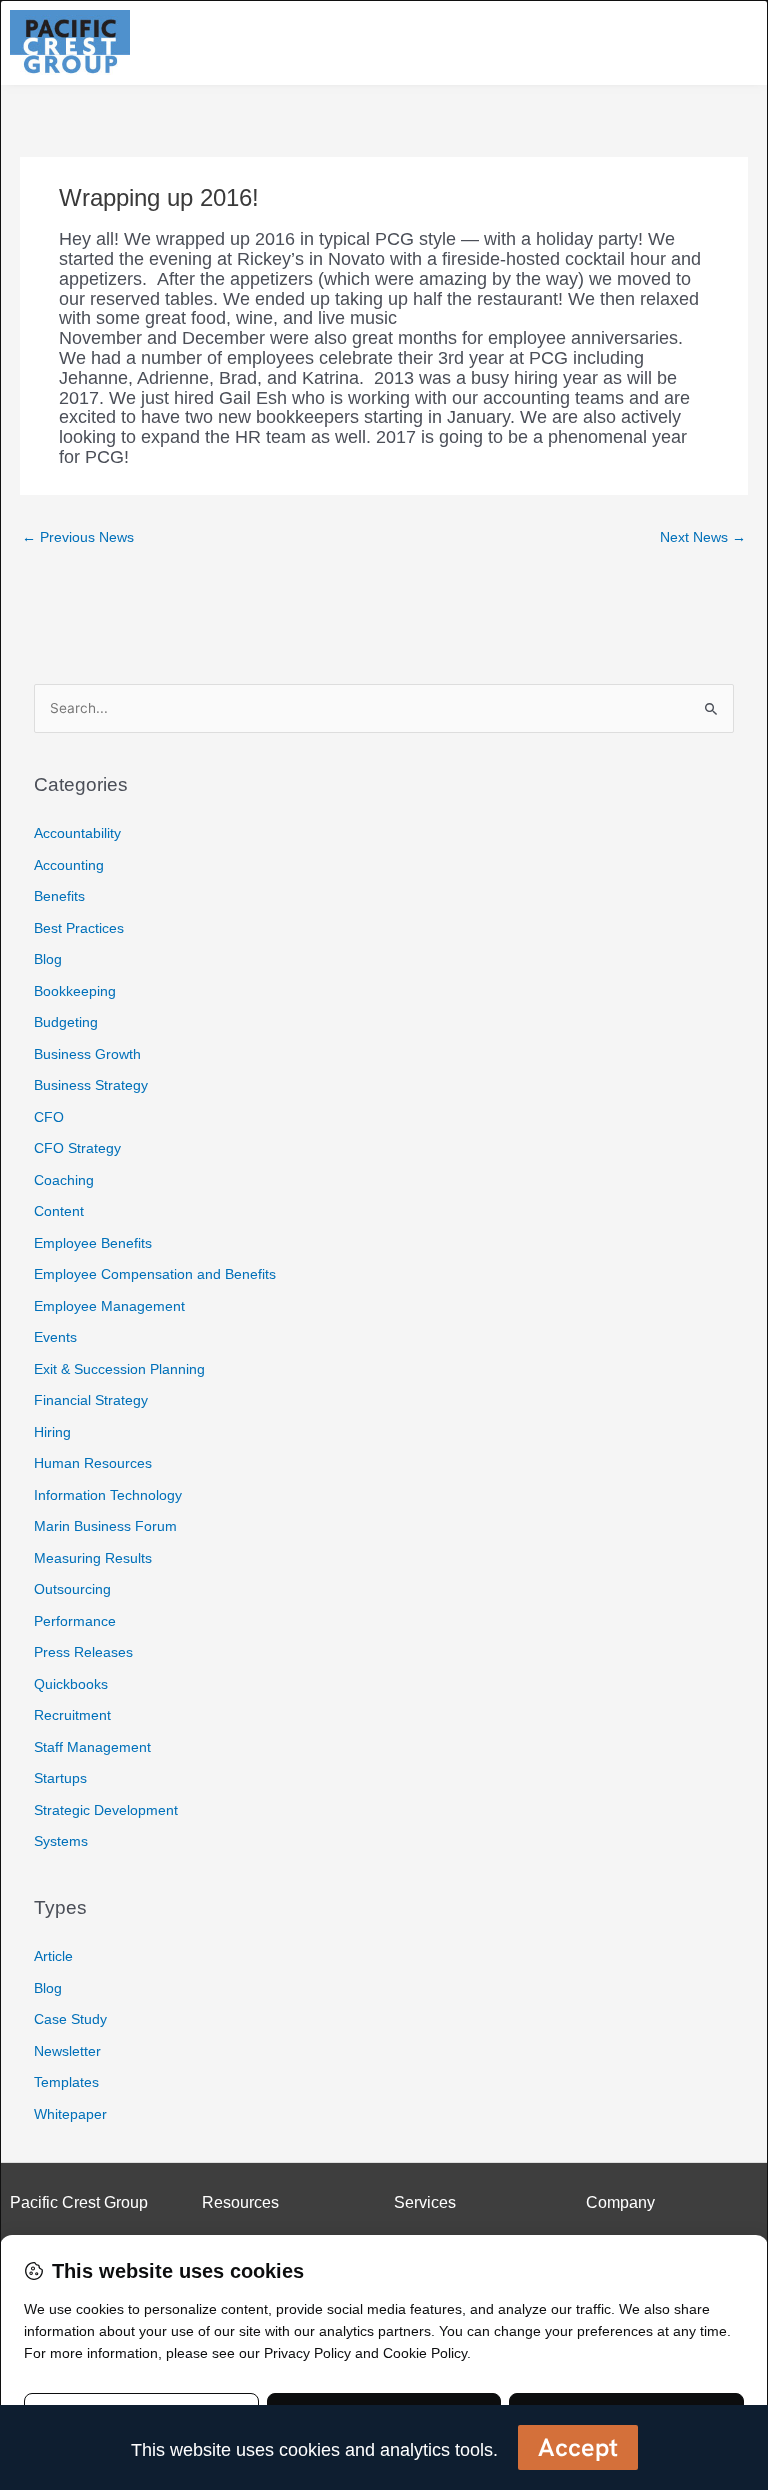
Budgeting (66, 1022)
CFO (49, 1117)
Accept (578, 2447)
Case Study (70, 2019)
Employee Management (109, 1306)
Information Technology (108, 1495)
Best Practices (79, 928)
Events (55, 1337)
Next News (703, 537)
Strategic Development (106, 1810)
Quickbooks (71, 1684)
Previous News (78, 537)
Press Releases (83, 1652)
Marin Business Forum (105, 1526)
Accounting (69, 865)
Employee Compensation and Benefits (155, 1274)
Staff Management (92, 1747)
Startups (60, 1778)
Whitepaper (70, 2114)
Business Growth (87, 1054)
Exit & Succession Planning (119, 1369)
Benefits (59, 896)
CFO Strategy (77, 1148)
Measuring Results (93, 1558)
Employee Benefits (93, 1243)
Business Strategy (91, 1085)
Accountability (77, 833)
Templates (66, 2082)
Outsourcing (72, 1589)
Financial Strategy (91, 1400)
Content (59, 1211)
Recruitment (72, 1715)
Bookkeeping (75, 991)
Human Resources (93, 1463)
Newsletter (67, 2051)
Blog (48, 959)
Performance (75, 1621)
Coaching (64, 1180)
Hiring (52, 1432)
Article (53, 1956)
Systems (61, 1841)
